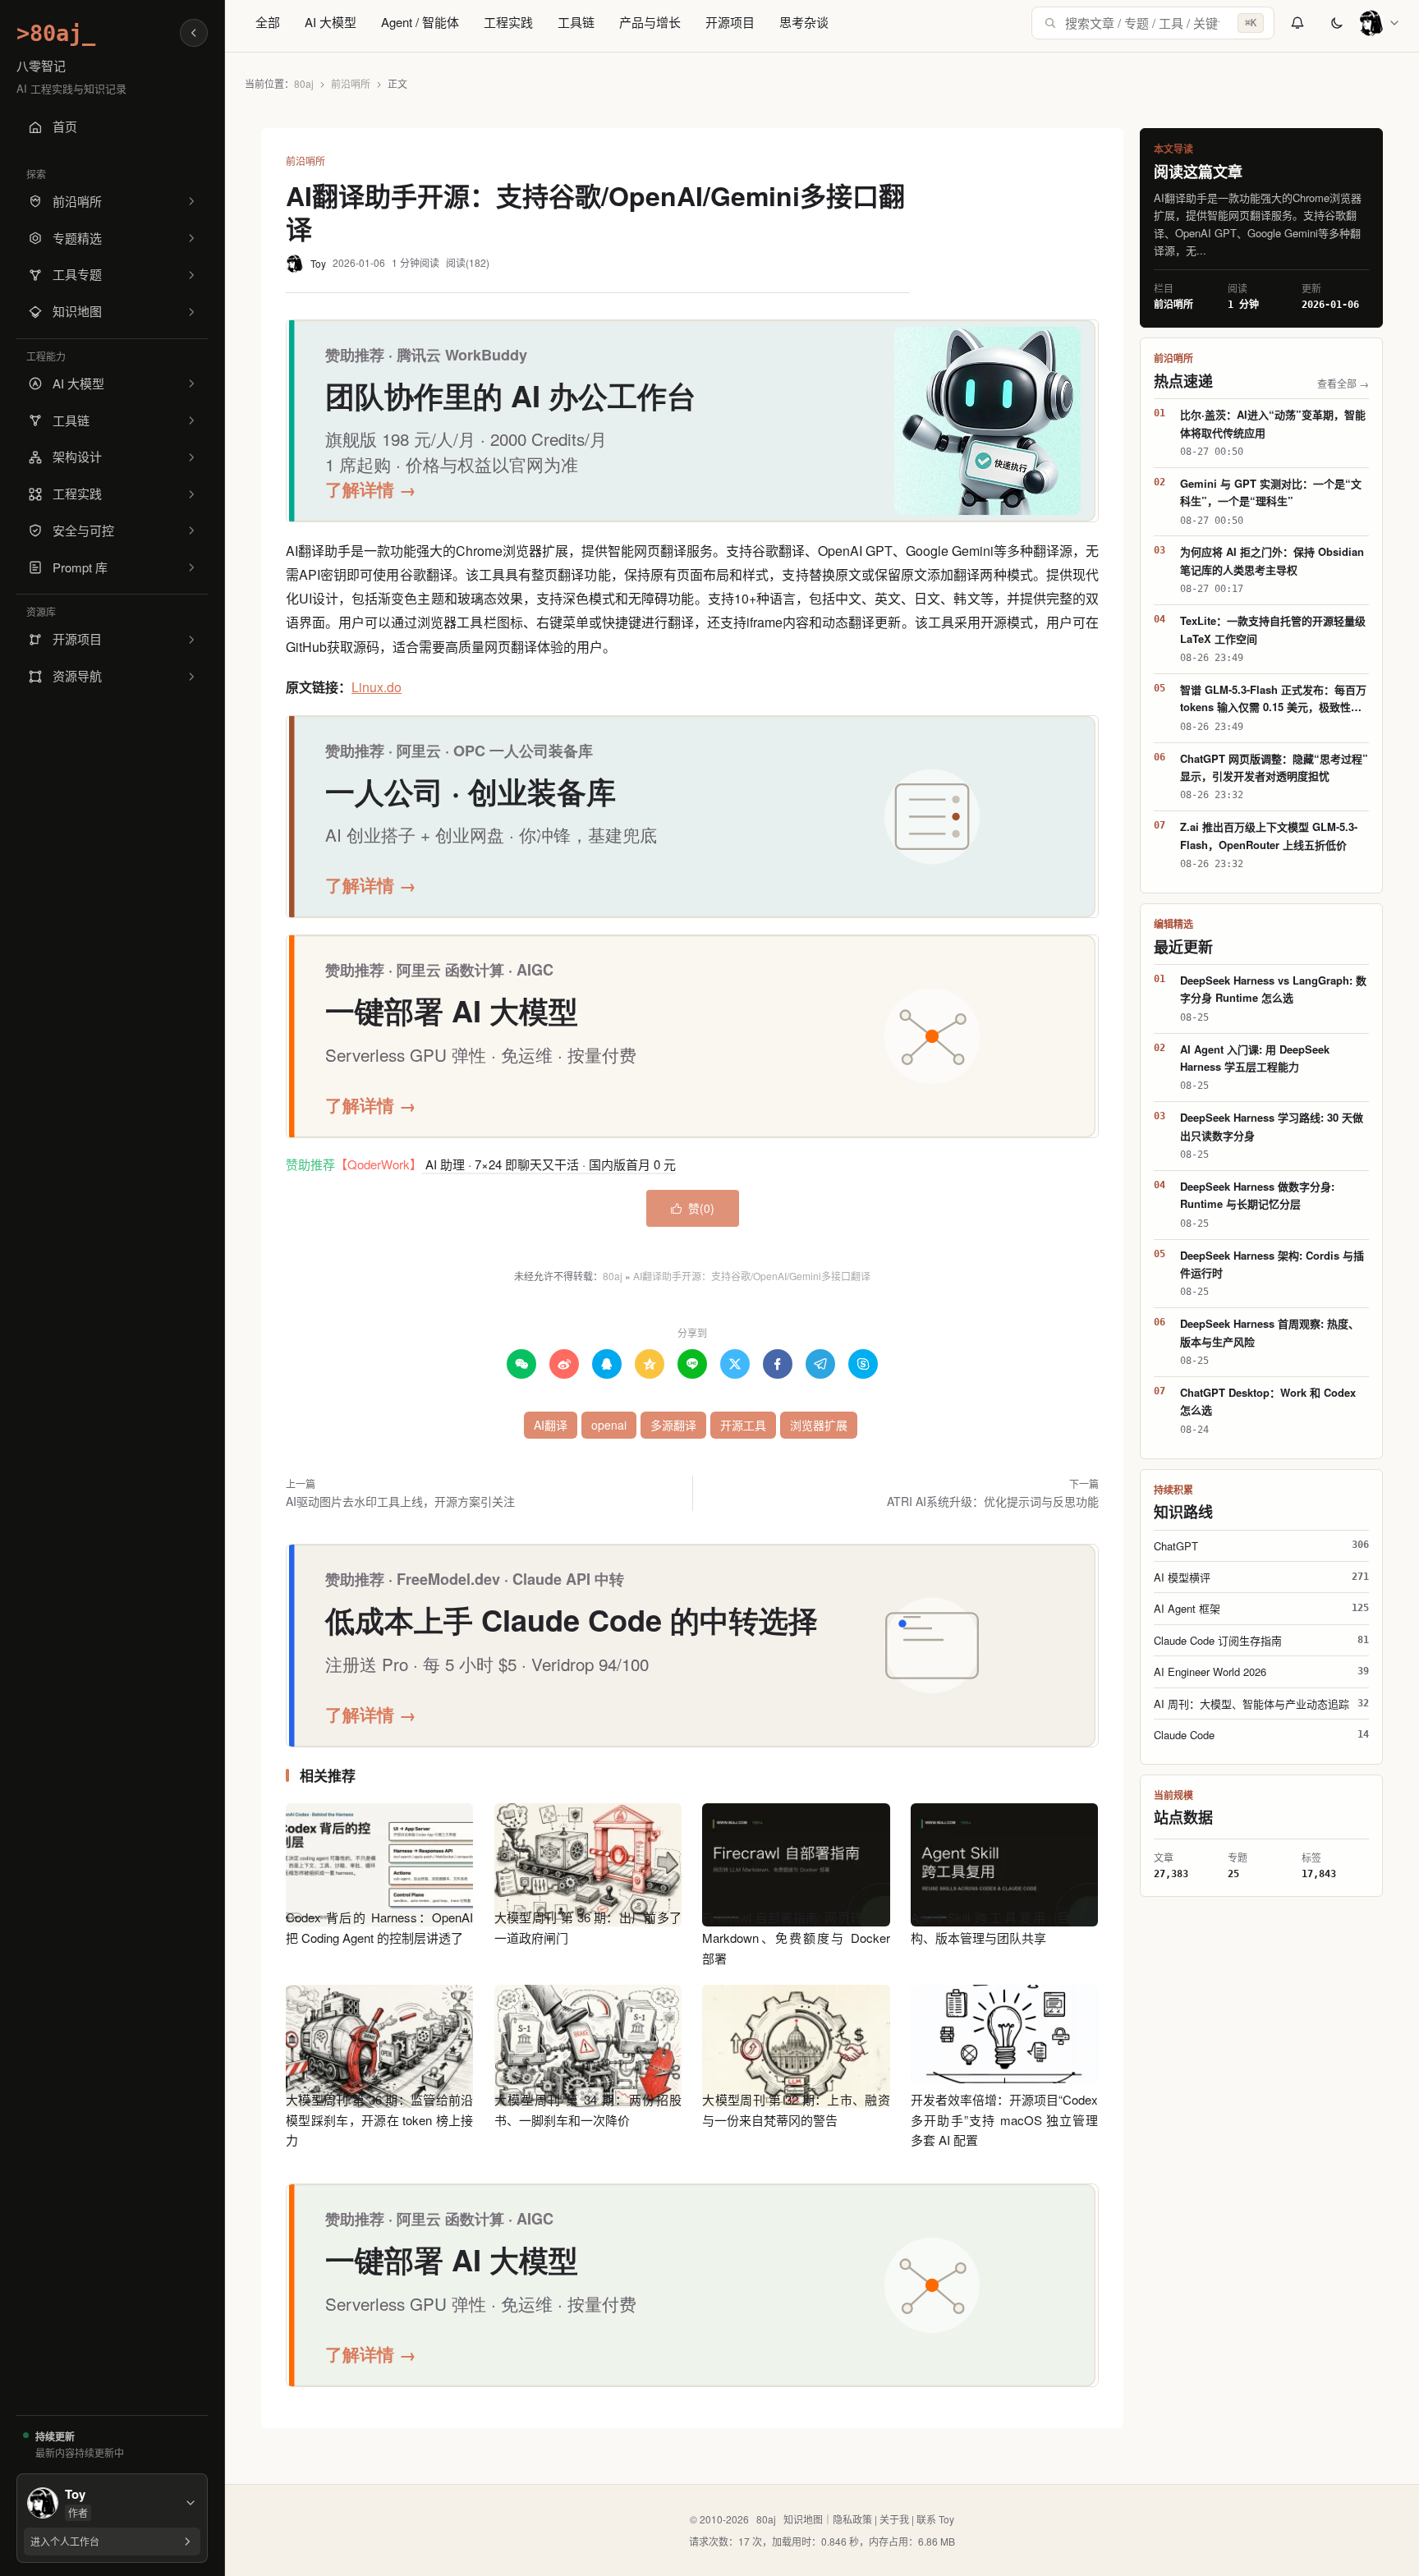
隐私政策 (852, 2519)
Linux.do (377, 687)
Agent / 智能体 (420, 22)
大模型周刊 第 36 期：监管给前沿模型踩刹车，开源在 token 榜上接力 (379, 2120)
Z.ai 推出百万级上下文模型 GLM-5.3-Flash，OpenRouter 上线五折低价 (1269, 835)
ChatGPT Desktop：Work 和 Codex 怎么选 (1268, 1401)
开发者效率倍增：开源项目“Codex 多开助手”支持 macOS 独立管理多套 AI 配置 (1004, 2120)
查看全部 (1343, 383)
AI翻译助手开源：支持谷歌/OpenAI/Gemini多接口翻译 (752, 1276)
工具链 (576, 22)
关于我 (894, 2519)
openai (609, 1425)
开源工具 (743, 1425)
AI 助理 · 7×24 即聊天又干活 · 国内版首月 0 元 (549, 1164)
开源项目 (730, 22)
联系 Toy (935, 2519)
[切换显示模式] (1337, 23)
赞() (693, 1208)
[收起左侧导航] (194, 33)
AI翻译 (551, 1425)
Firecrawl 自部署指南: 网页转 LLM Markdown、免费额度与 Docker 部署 (796, 1938)
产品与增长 (650, 22)
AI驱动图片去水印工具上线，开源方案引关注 (400, 1501)
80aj (304, 83)
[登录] (1380, 23)
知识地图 (803, 2519)
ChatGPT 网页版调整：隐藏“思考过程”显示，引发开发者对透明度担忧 (1274, 767)
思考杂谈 (804, 22)
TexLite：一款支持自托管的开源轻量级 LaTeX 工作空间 (1273, 629)
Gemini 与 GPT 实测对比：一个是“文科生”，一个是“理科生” (1271, 492)
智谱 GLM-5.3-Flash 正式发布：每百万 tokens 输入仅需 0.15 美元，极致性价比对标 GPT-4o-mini (1273, 699)
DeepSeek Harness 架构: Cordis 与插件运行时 (1272, 1264)
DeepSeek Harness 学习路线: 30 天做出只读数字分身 (1272, 1126)
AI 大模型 (331, 22)
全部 (268, 22)
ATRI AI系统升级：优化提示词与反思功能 (993, 1501)
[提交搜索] (1050, 23)
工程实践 (508, 22)
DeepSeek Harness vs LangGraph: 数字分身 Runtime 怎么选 (1273, 989)
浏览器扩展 (819, 1425)
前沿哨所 (351, 83)
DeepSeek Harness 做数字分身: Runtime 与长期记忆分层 (1257, 1195)
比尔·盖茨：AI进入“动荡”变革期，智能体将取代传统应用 (1273, 423)
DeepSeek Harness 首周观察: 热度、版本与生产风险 (1270, 1332)
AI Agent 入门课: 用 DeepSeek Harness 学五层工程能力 (1255, 1058)
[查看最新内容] (1297, 23)
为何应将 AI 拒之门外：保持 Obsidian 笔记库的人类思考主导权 (1272, 560)
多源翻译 (673, 1425)
